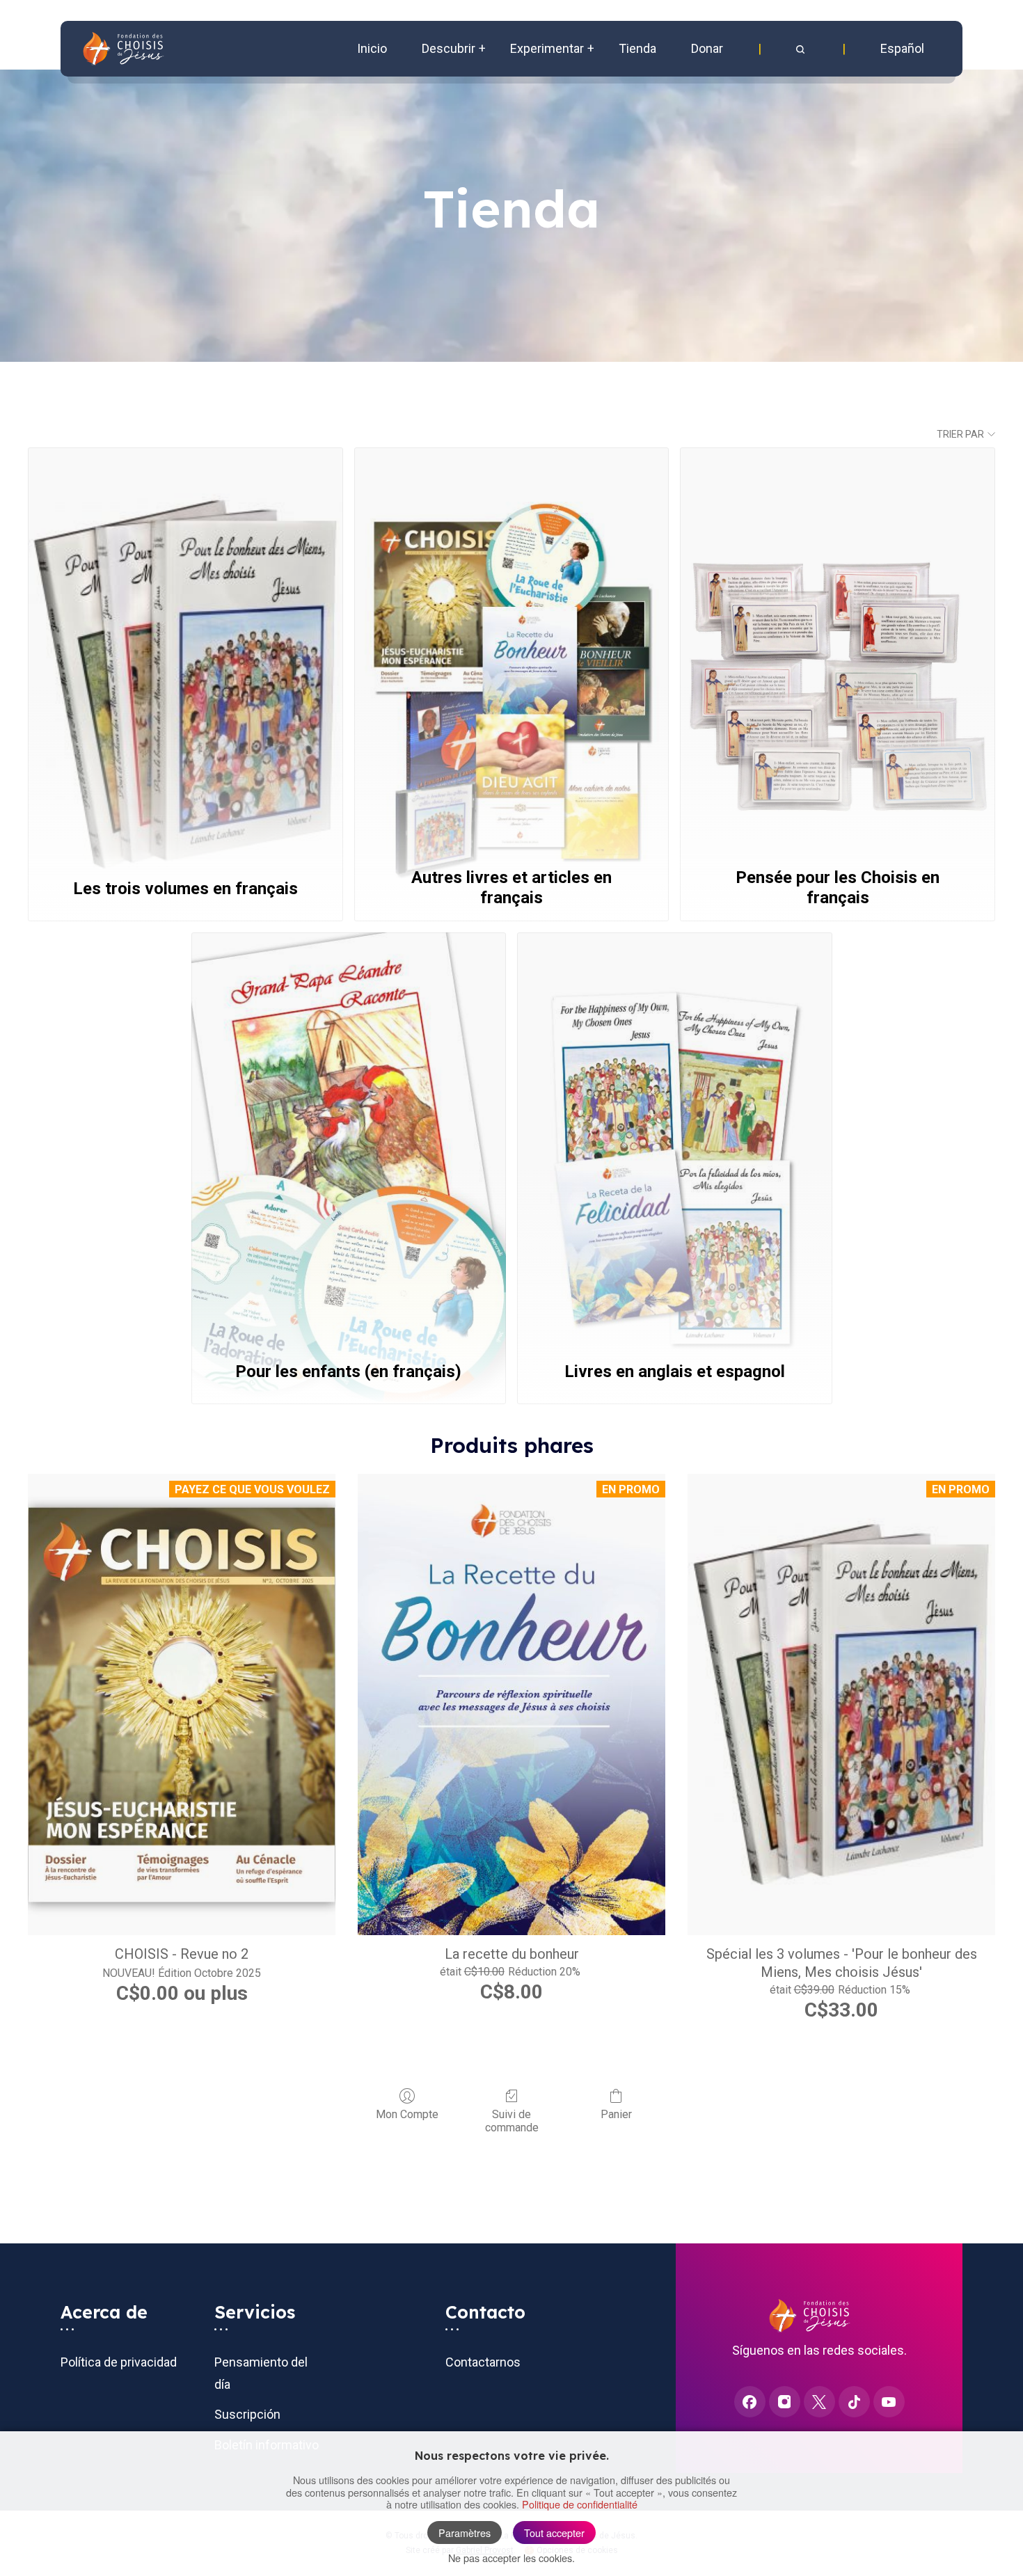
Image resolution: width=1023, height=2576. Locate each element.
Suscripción (247, 2414)
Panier (616, 2114)
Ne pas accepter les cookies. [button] (511, 2558)
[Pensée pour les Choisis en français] (838, 653)
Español (902, 48)
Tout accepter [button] (554, 2533)
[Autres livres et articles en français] (512, 653)
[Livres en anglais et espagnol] (675, 1138)
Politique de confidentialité (580, 2504)
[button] (802, 49)
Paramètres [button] (465, 2533)
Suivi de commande (512, 2121)
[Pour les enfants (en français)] (349, 1138)
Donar (707, 48)
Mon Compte (407, 2114)
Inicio (372, 48)
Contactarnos (483, 2362)
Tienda (637, 48)
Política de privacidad (119, 2362)
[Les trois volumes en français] (185, 653)
